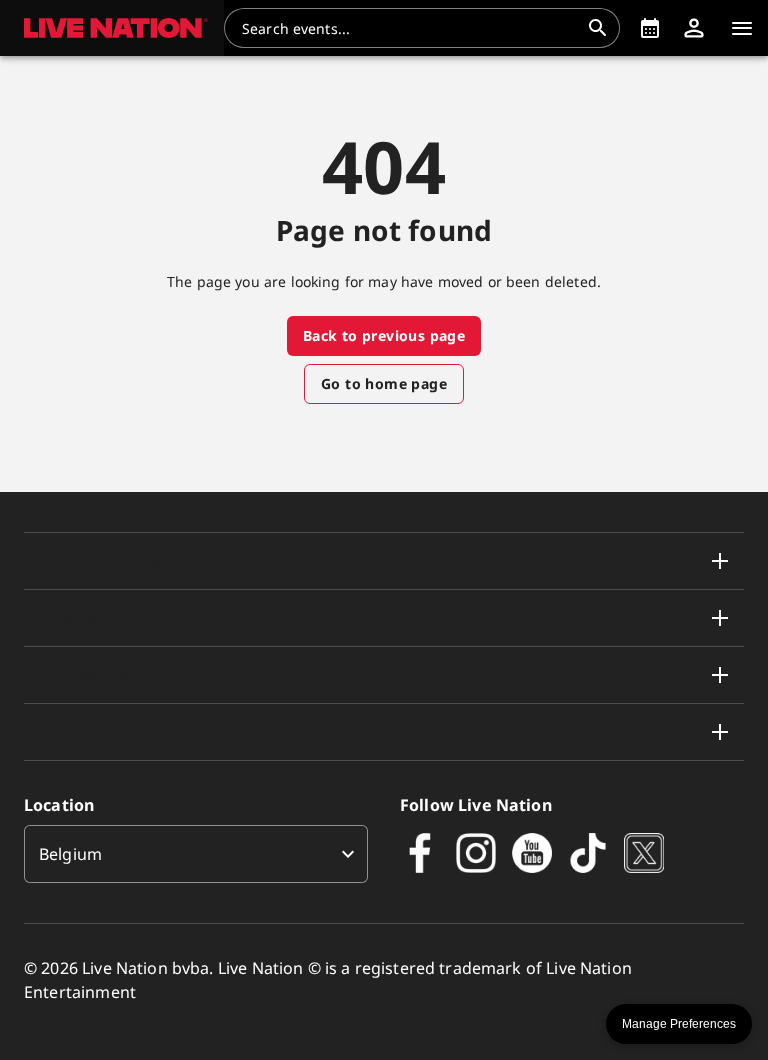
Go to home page (384, 383)
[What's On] (650, 28)
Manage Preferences (679, 1024)
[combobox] (410, 28)
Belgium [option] (70, 854)
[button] (112, 28)
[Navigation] (742, 28)
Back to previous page (384, 335)
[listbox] (196, 854)
